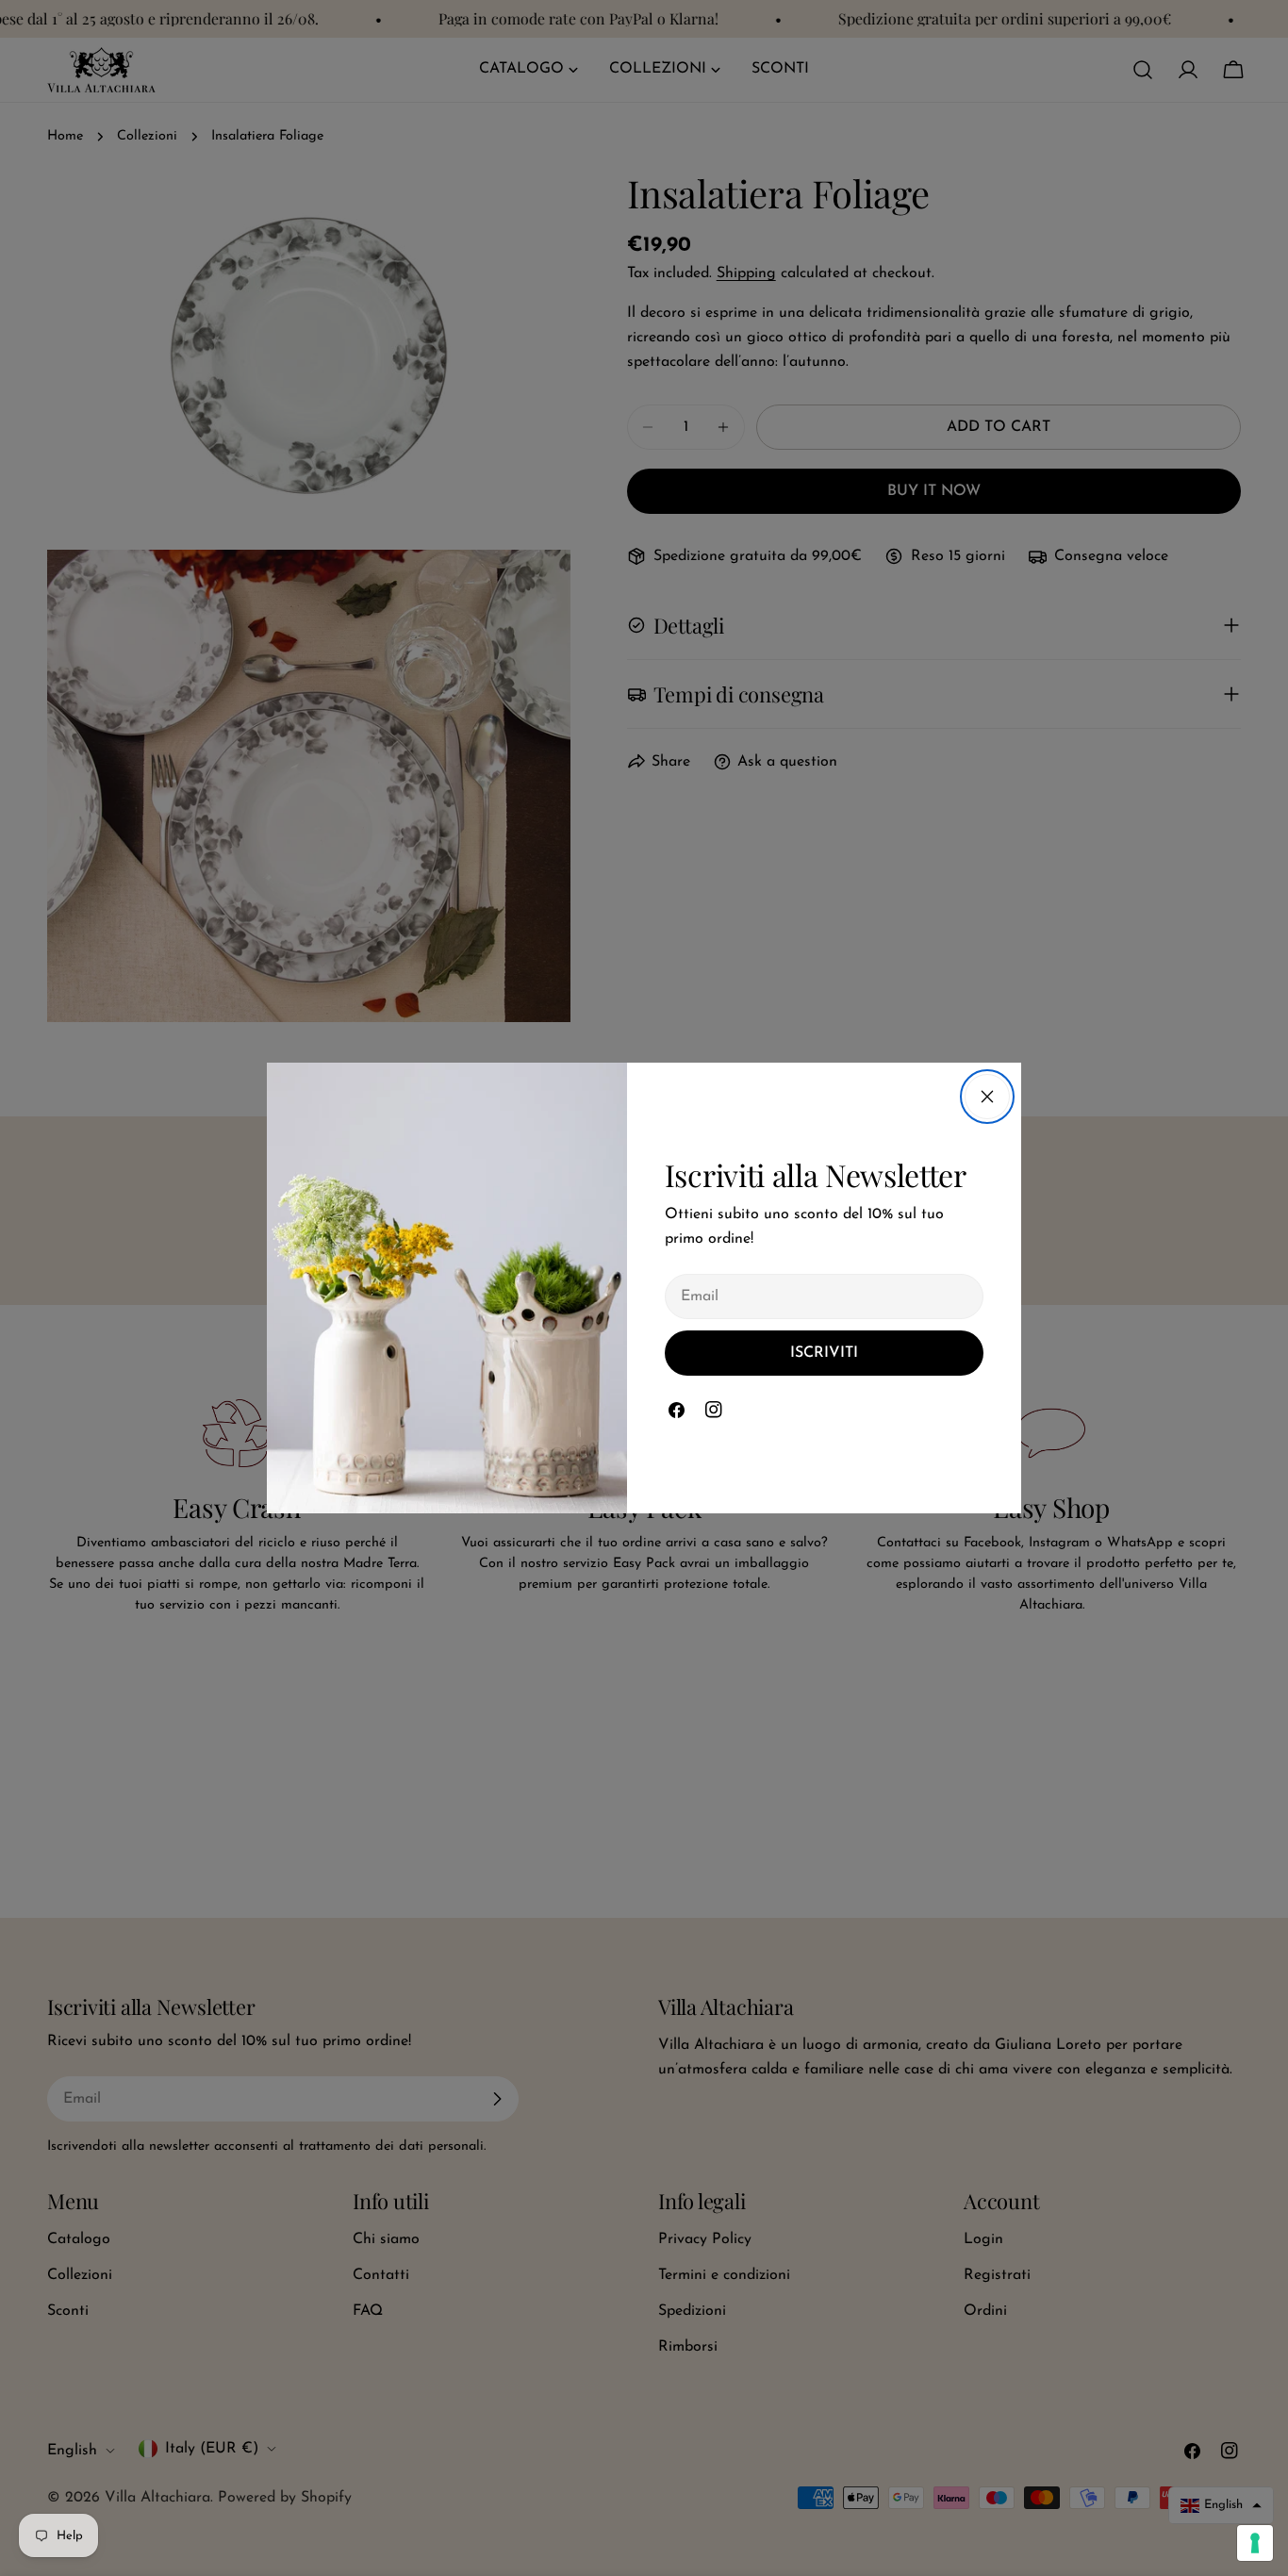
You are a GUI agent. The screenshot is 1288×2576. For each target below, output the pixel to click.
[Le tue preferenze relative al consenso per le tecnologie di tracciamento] (1255, 2543)
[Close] (987, 1097)
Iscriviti (824, 1353)
